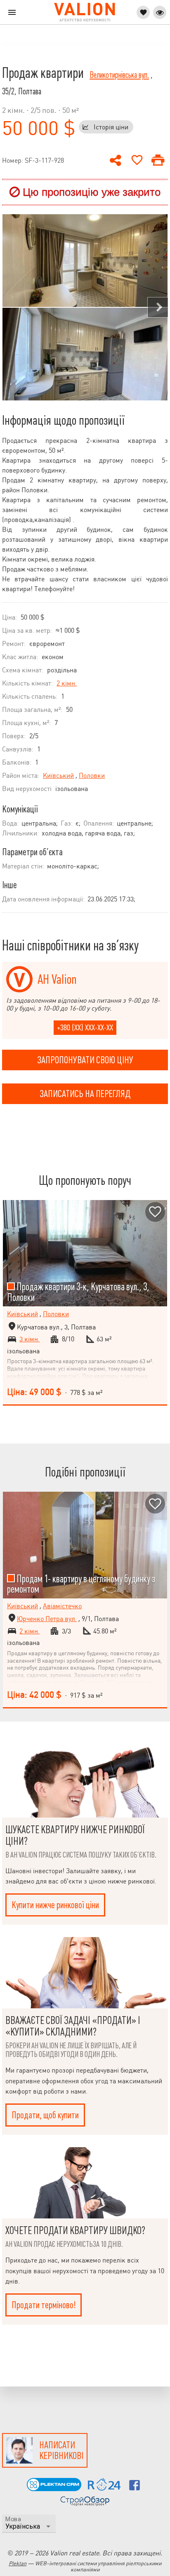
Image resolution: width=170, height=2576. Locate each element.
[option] (85, 307)
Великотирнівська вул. (119, 75)
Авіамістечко (62, 1606)
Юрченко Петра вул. (47, 1619)
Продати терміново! (44, 2305)
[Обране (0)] (143, 12)
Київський (58, 776)
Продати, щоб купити (45, 2115)
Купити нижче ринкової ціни (55, 1905)
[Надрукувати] (158, 160)
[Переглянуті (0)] (160, 12)
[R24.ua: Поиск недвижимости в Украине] (104, 2488)
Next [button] (158, 307)
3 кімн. (30, 1339)
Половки (92, 776)
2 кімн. (67, 683)
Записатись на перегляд (85, 1094)
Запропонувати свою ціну (85, 1060)
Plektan (18, 2563)
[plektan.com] (54, 2489)
